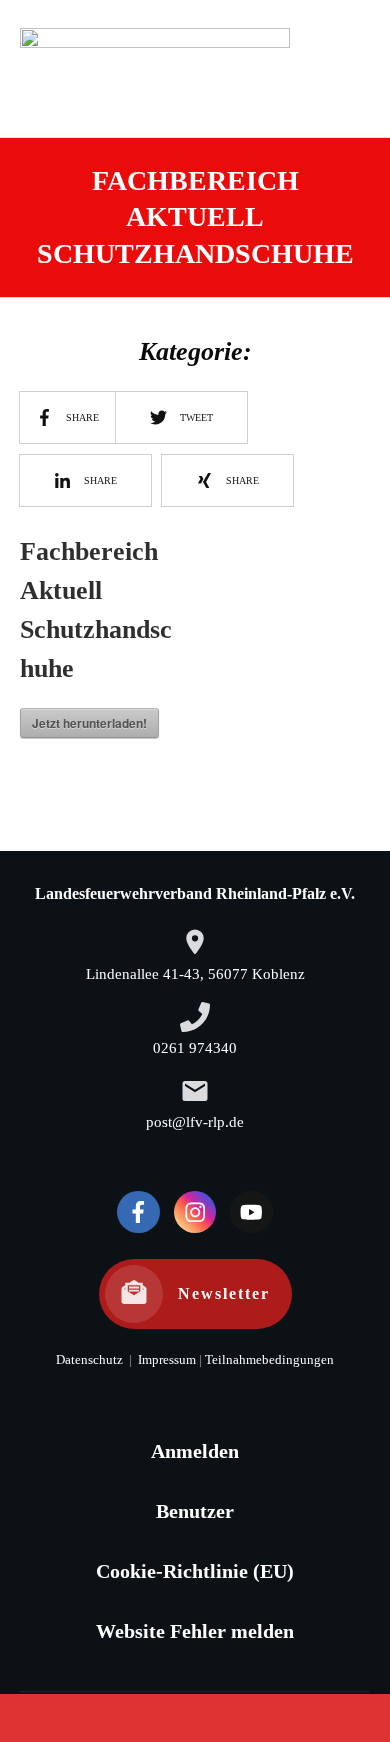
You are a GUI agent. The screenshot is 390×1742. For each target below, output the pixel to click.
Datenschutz (89, 1360)
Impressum (165, 1360)
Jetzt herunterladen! (89, 723)
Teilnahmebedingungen (269, 1360)
